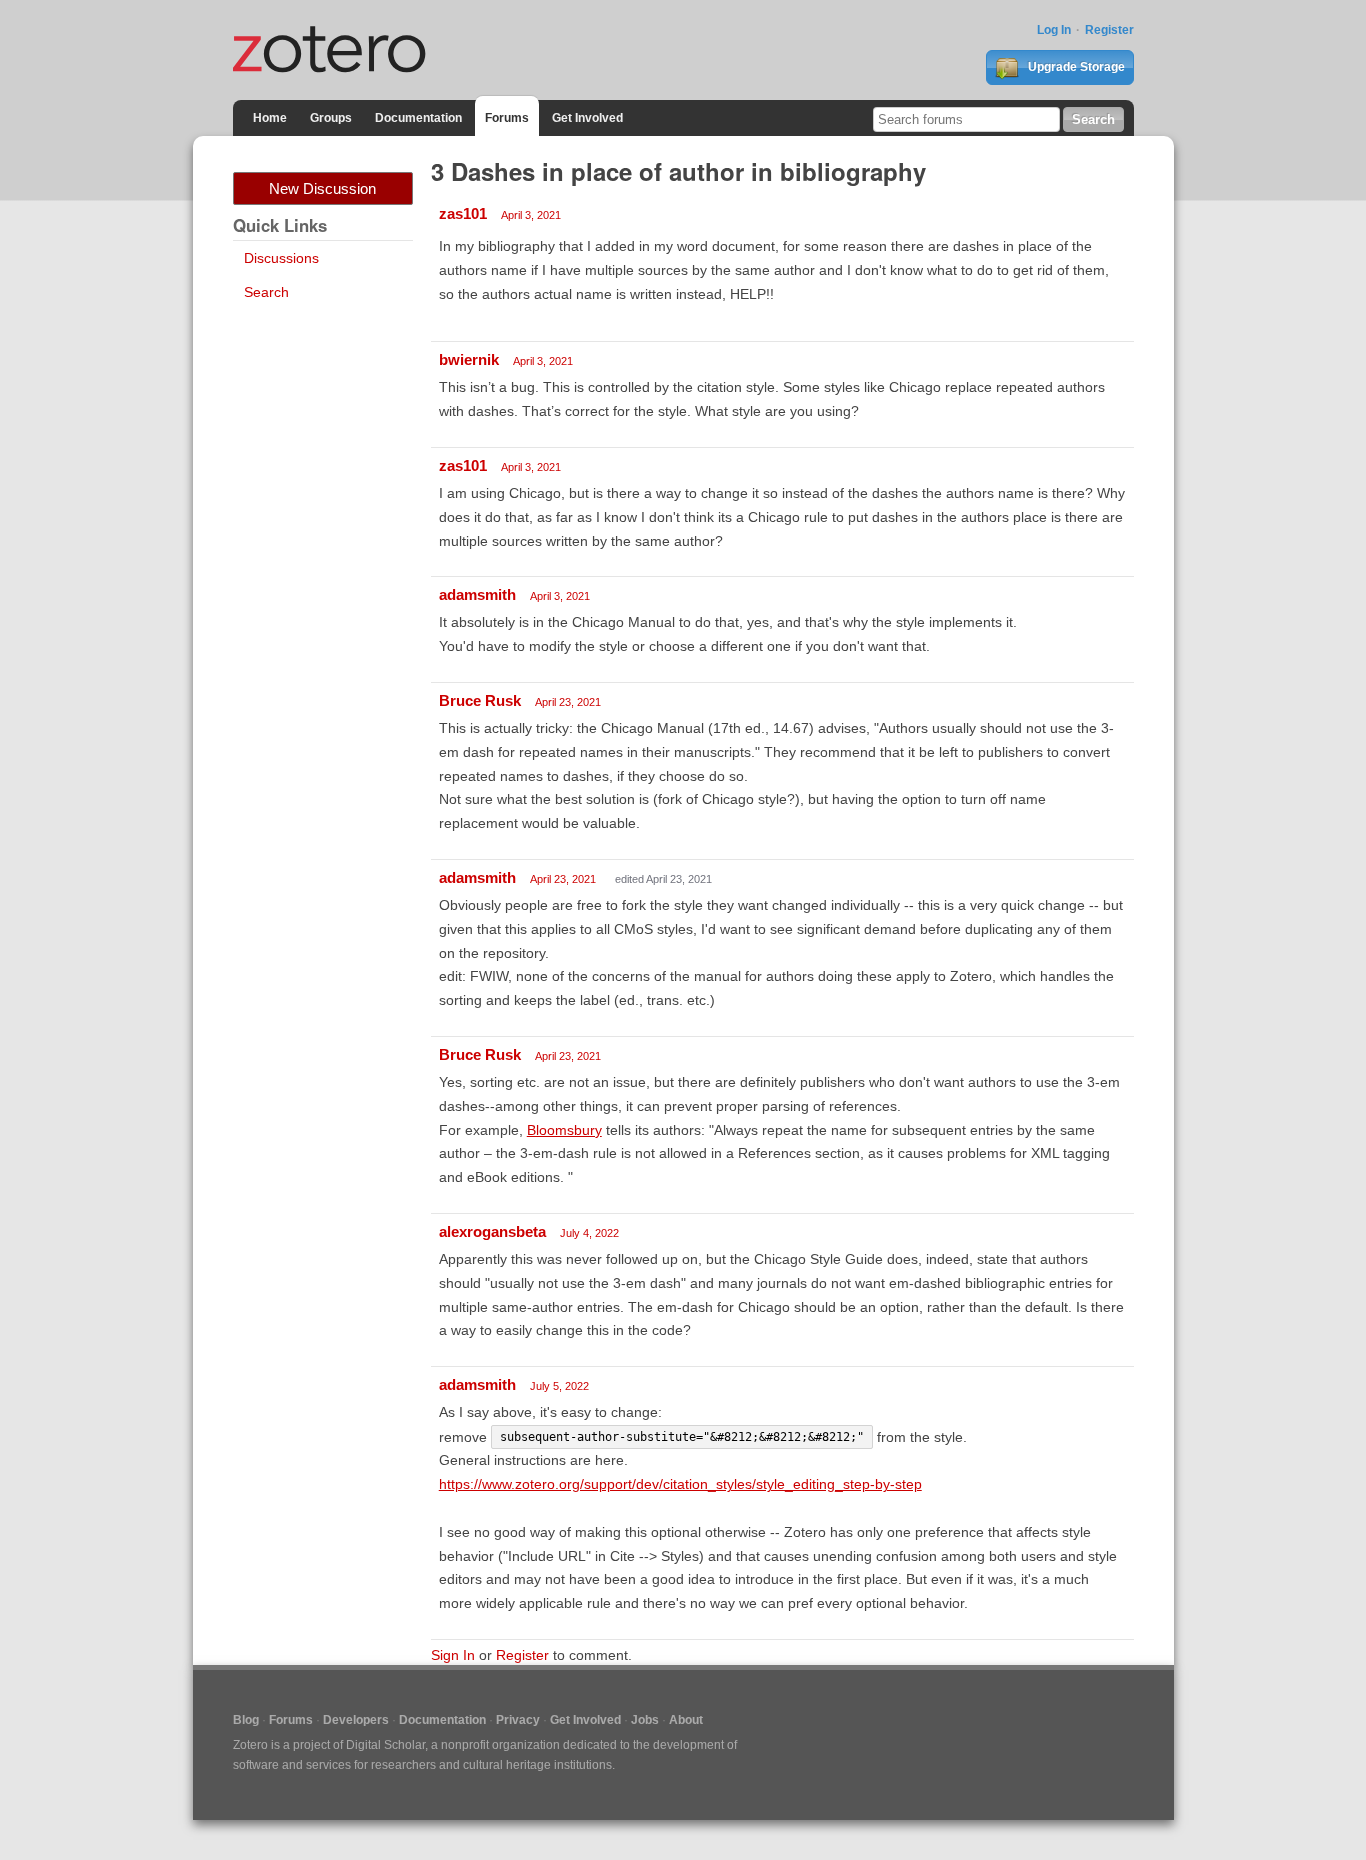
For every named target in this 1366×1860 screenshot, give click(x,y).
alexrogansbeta (492, 1231)
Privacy (518, 1720)
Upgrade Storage (1075, 67)
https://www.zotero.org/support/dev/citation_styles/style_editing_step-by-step (680, 1484)
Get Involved (587, 118)
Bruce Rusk (480, 700)
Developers (356, 1720)
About (686, 1720)
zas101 (463, 213)
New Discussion (322, 188)
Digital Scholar (385, 1745)
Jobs (645, 1720)
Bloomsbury (564, 1130)
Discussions (281, 258)
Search (266, 292)
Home (270, 118)
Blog (246, 1720)
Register (1109, 30)
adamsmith (477, 594)
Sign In (453, 1655)
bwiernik (469, 359)
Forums (507, 118)
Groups (331, 118)
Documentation (418, 118)
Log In (1054, 30)
